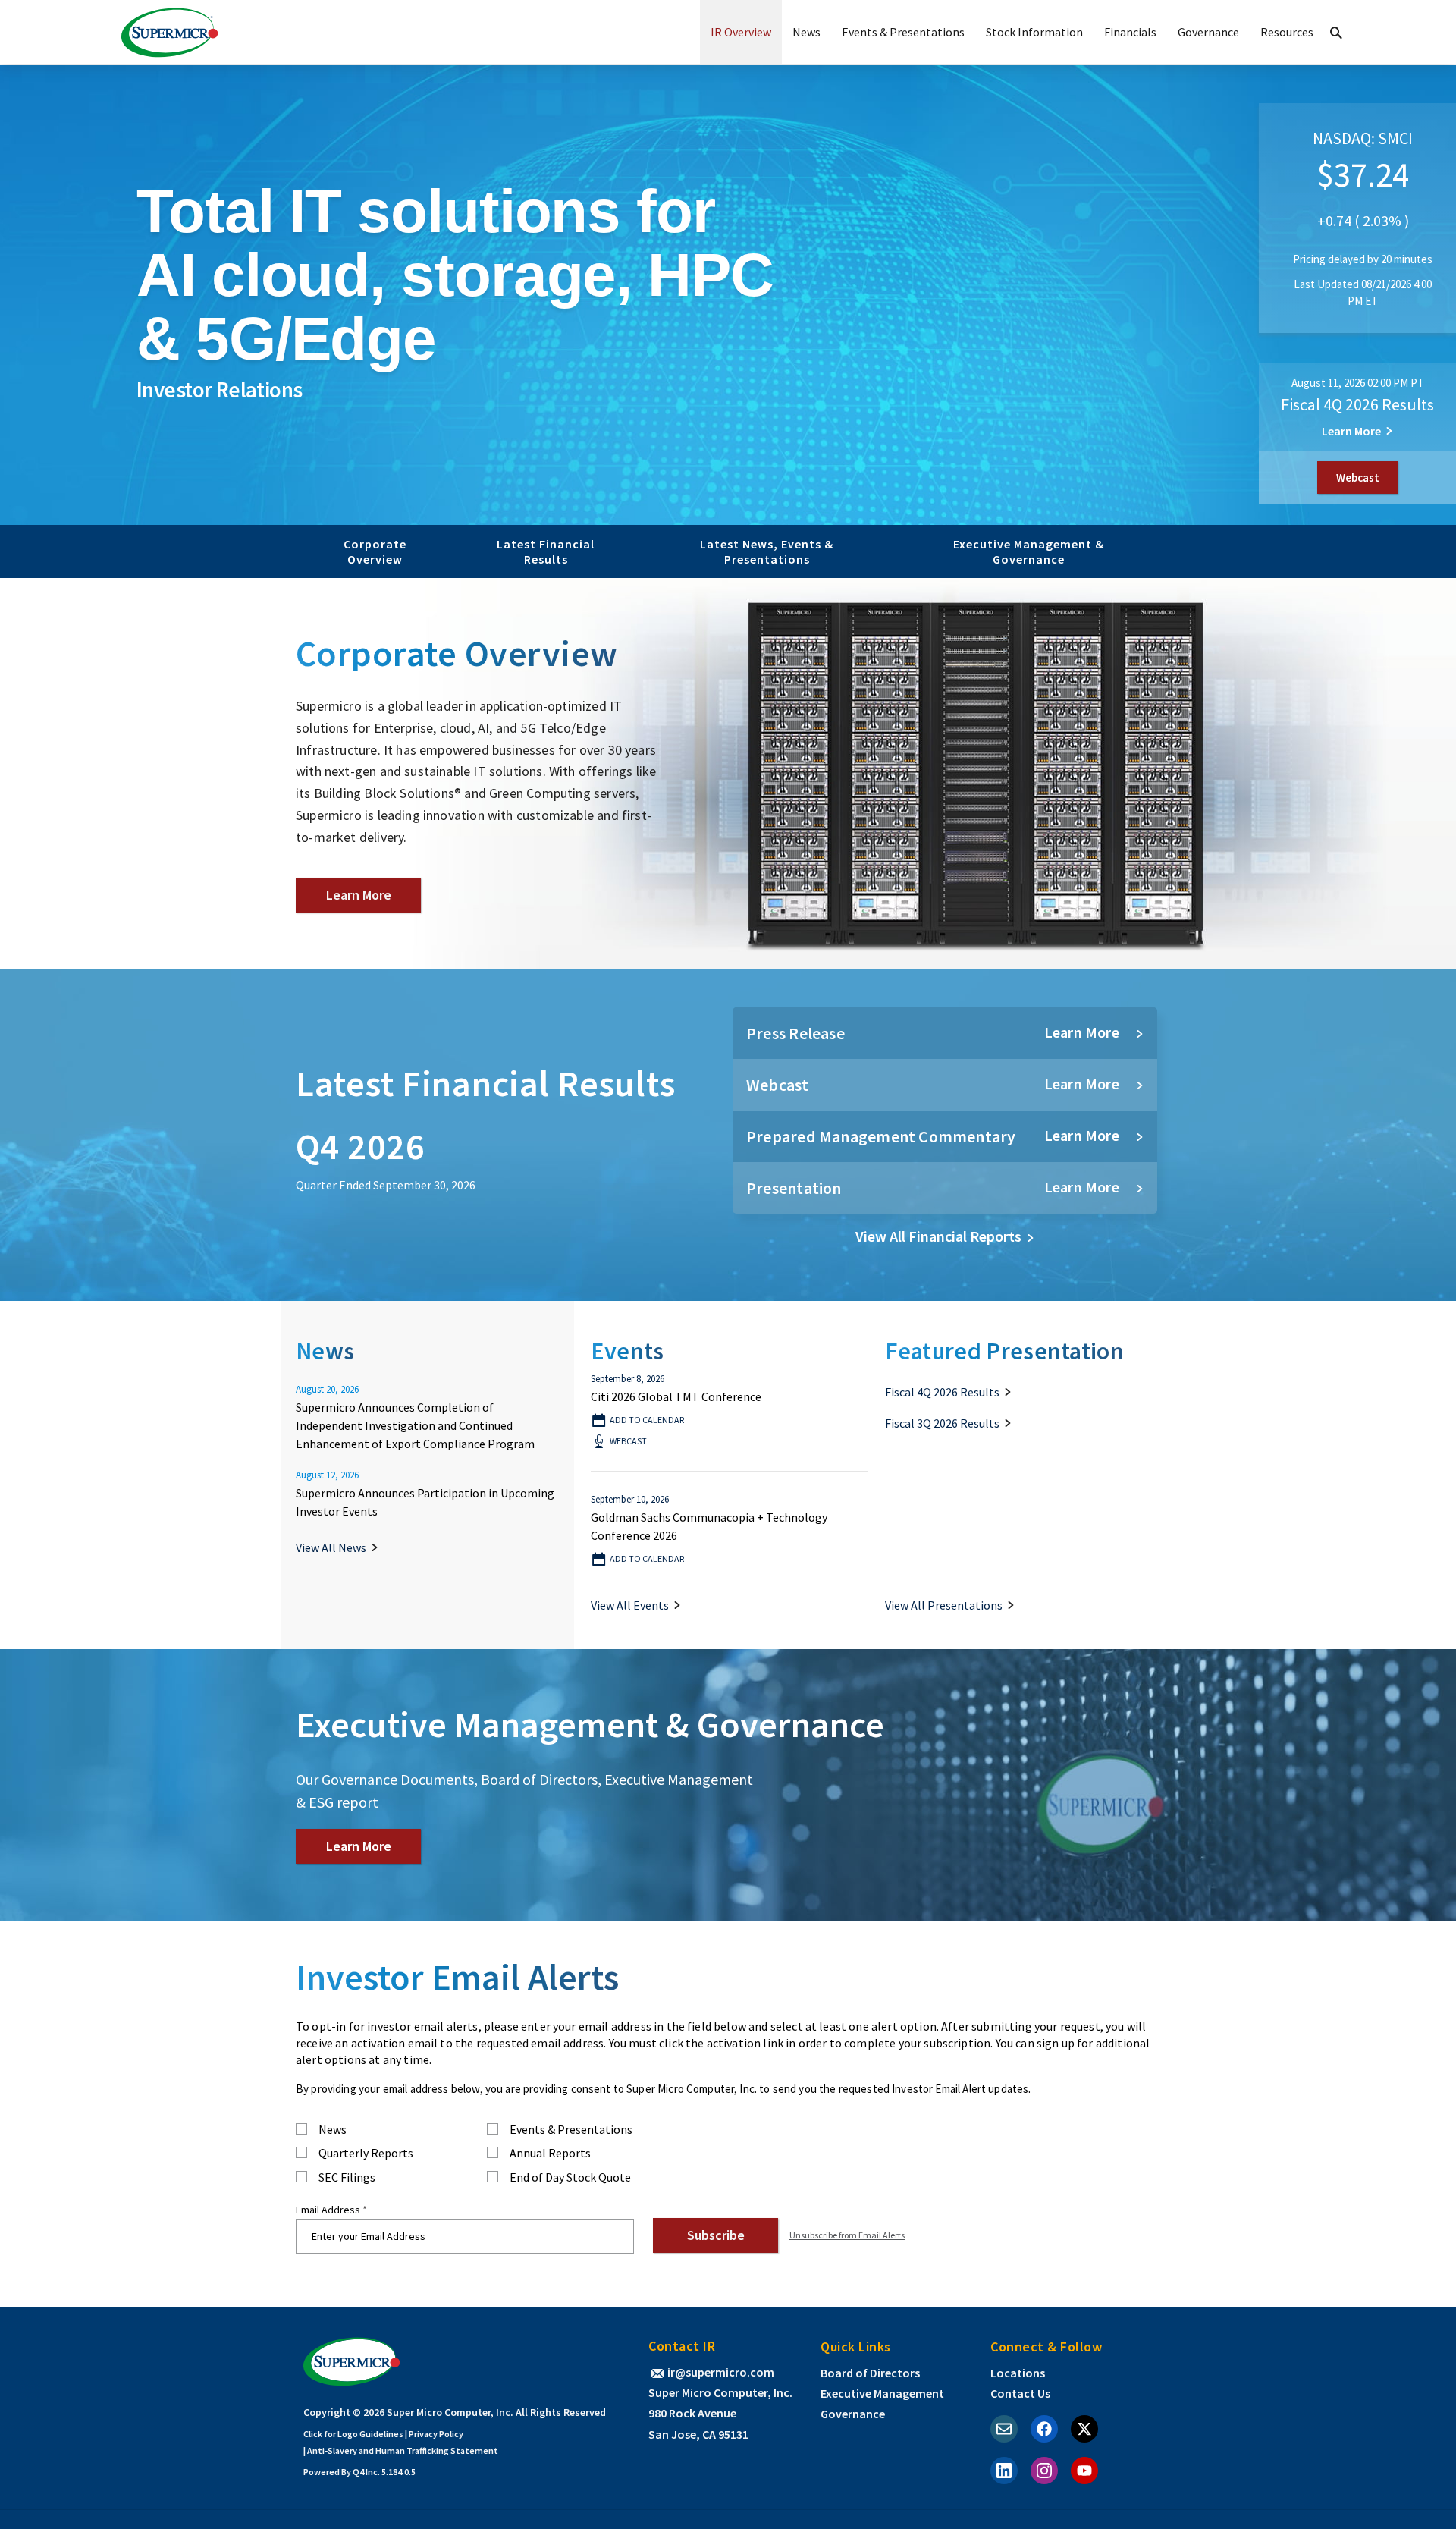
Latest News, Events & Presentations (767, 551)
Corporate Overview (375, 551)
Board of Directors (870, 2373)
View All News (331, 1547)
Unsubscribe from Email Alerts (847, 2235)
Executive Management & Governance (1029, 551)
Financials (1130, 32)
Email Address (328, 2210)
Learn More (1351, 431)
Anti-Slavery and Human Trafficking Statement (403, 2450)
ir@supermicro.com (721, 2372)
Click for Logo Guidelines (353, 2434)
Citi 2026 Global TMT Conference (676, 1396)
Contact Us (1020, 2393)
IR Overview (741, 32)
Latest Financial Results (546, 551)
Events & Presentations (903, 32)
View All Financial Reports (938, 1236)
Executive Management (882, 2393)
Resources (1287, 32)
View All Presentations (944, 1605)
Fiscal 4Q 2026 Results (1357, 404)
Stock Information (1034, 32)
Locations (1018, 2373)
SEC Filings (347, 2178)
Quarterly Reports (366, 2154)
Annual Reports (550, 2154)
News (806, 32)
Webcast (1367, 482)
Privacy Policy (436, 2434)
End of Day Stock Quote (570, 2178)
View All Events (630, 1605)
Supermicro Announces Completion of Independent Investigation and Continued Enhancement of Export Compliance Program (415, 1425)
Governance (1208, 32)
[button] (1336, 32)
